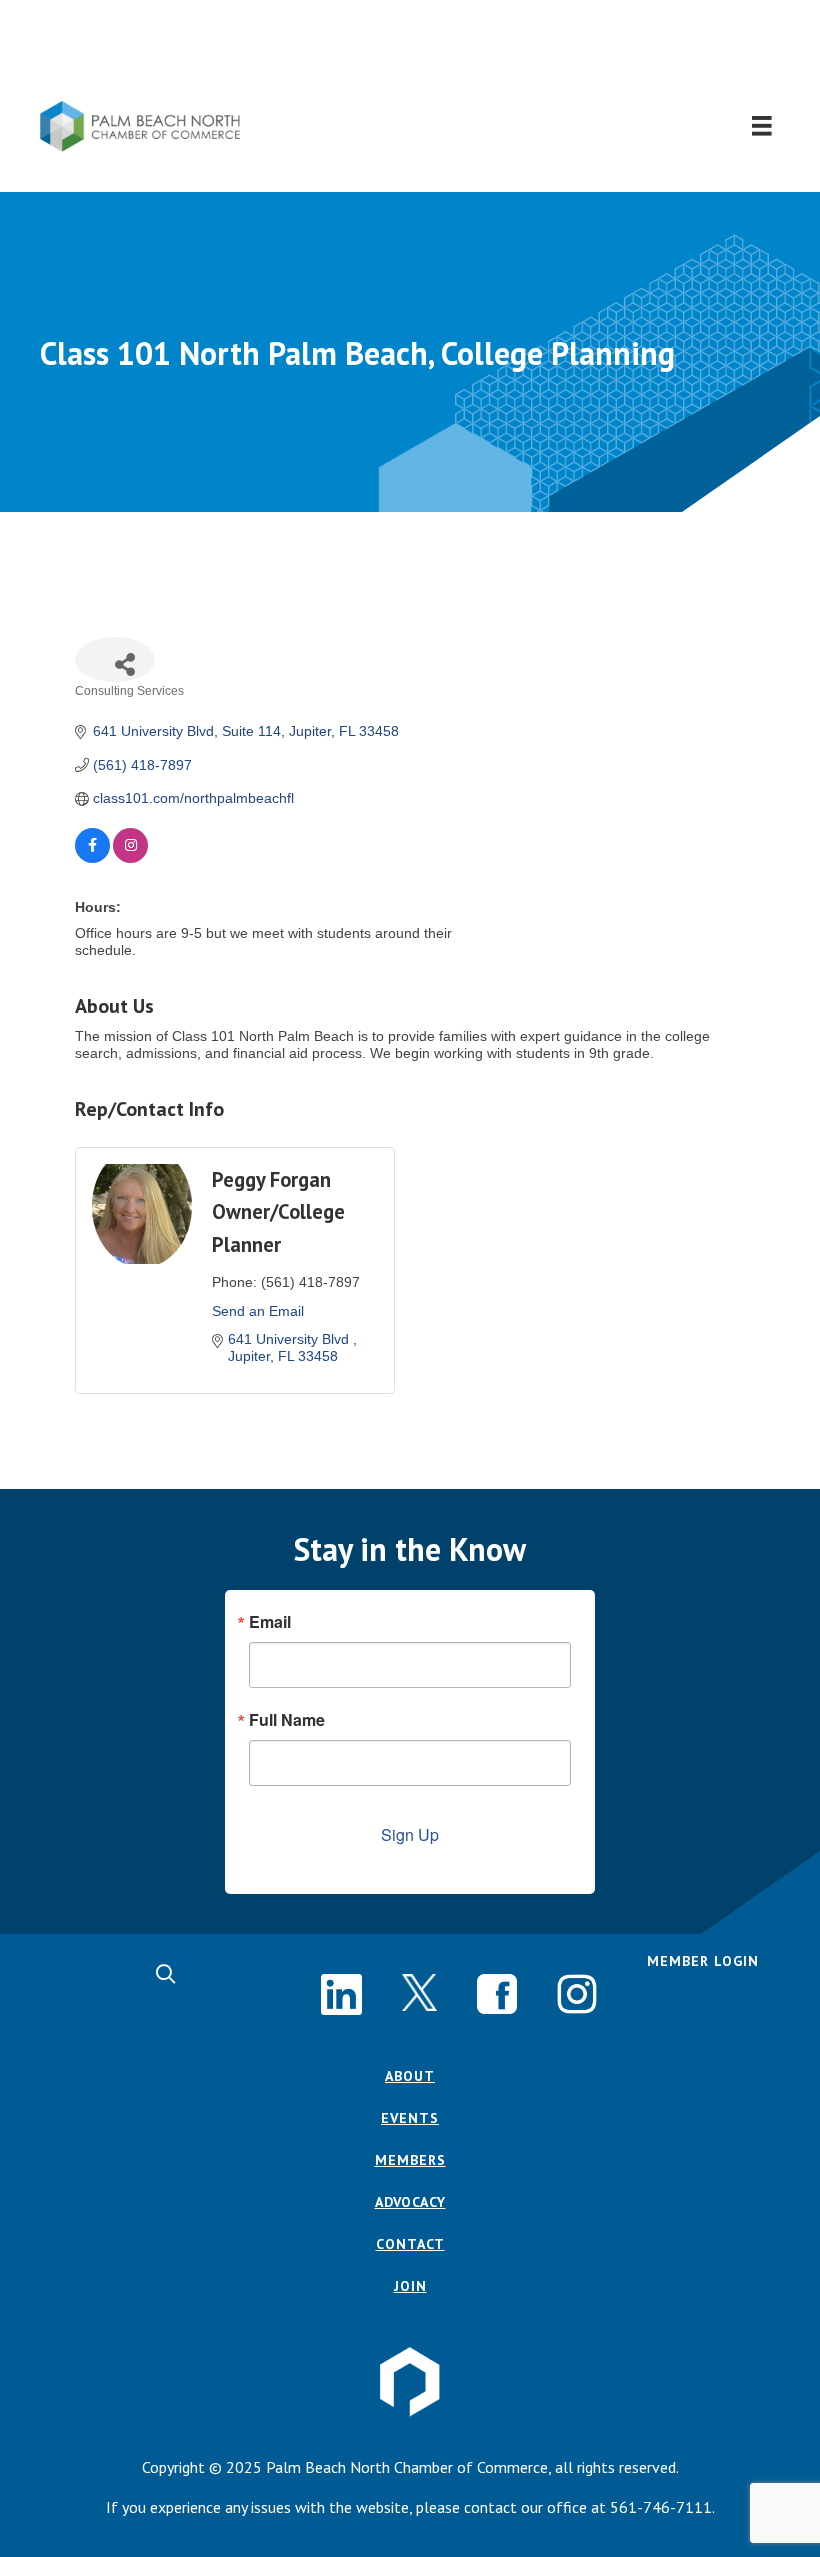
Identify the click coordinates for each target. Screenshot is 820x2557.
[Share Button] (115, 659)
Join (410, 2286)
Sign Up (410, 1834)
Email (270, 1622)
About (410, 2076)
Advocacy (410, 2202)
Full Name (287, 1720)
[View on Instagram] (130, 858)
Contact (410, 2244)
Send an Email (258, 1311)
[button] (410, 50)
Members (410, 2160)
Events (410, 2118)
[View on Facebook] (92, 858)
